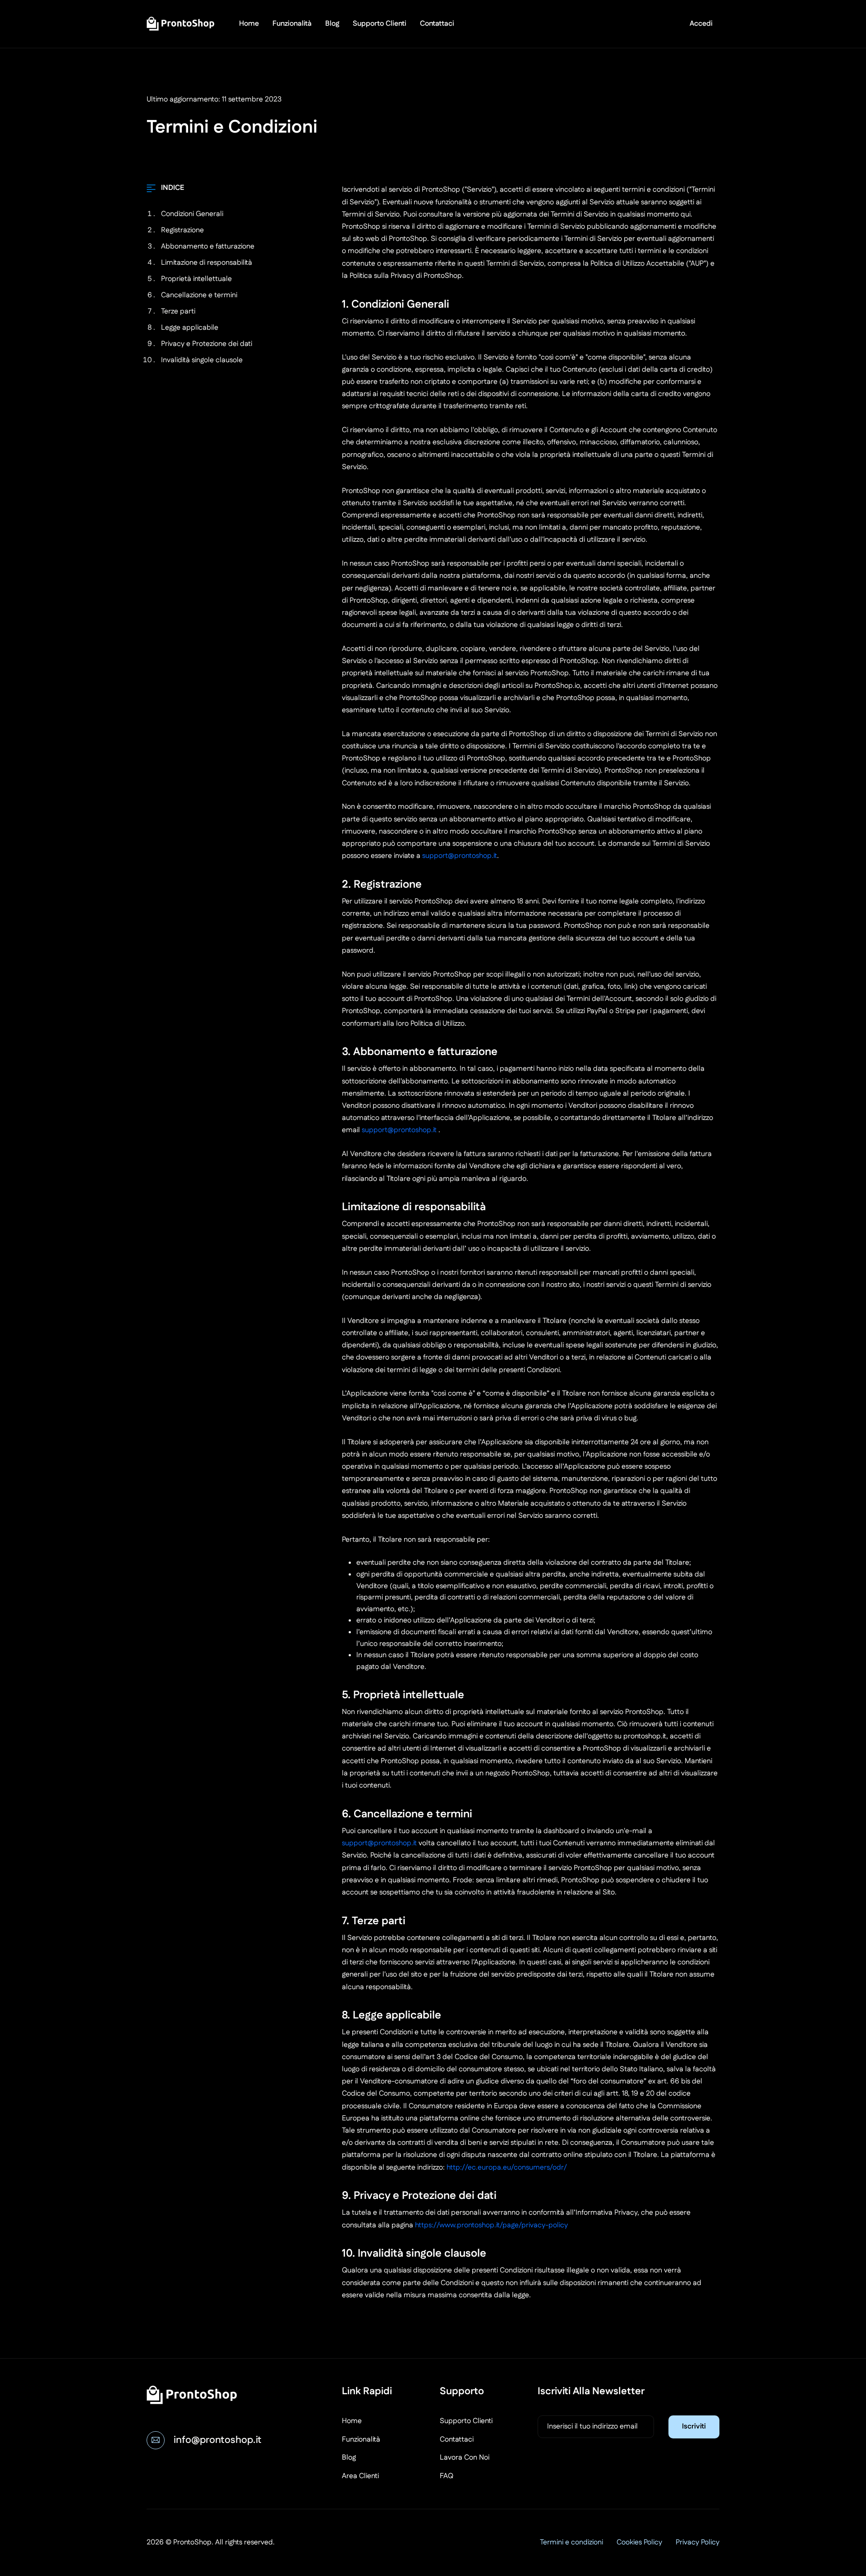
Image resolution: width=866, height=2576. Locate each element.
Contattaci (437, 24)
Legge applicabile (190, 328)
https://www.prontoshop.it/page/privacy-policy (491, 2225)
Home (249, 24)
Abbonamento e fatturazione (208, 247)
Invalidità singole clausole (202, 360)
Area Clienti (360, 2476)
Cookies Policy (639, 2542)
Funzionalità (292, 24)
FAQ (447, 2476)
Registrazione (182, 230)
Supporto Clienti (380, 24)
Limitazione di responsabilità (207, 263)
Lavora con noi (465, 2458)
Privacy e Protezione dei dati (207, 344)
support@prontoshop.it (460, 856)
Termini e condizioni (571, 2542)
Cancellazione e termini (199, 295)
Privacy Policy (698, 2542)
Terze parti (178, 311)
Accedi (701, 24)
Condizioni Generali (192, 214)
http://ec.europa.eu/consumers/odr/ (507, 2168)
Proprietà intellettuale (196, 279)
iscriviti (694, 2426)
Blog (332, 24)
